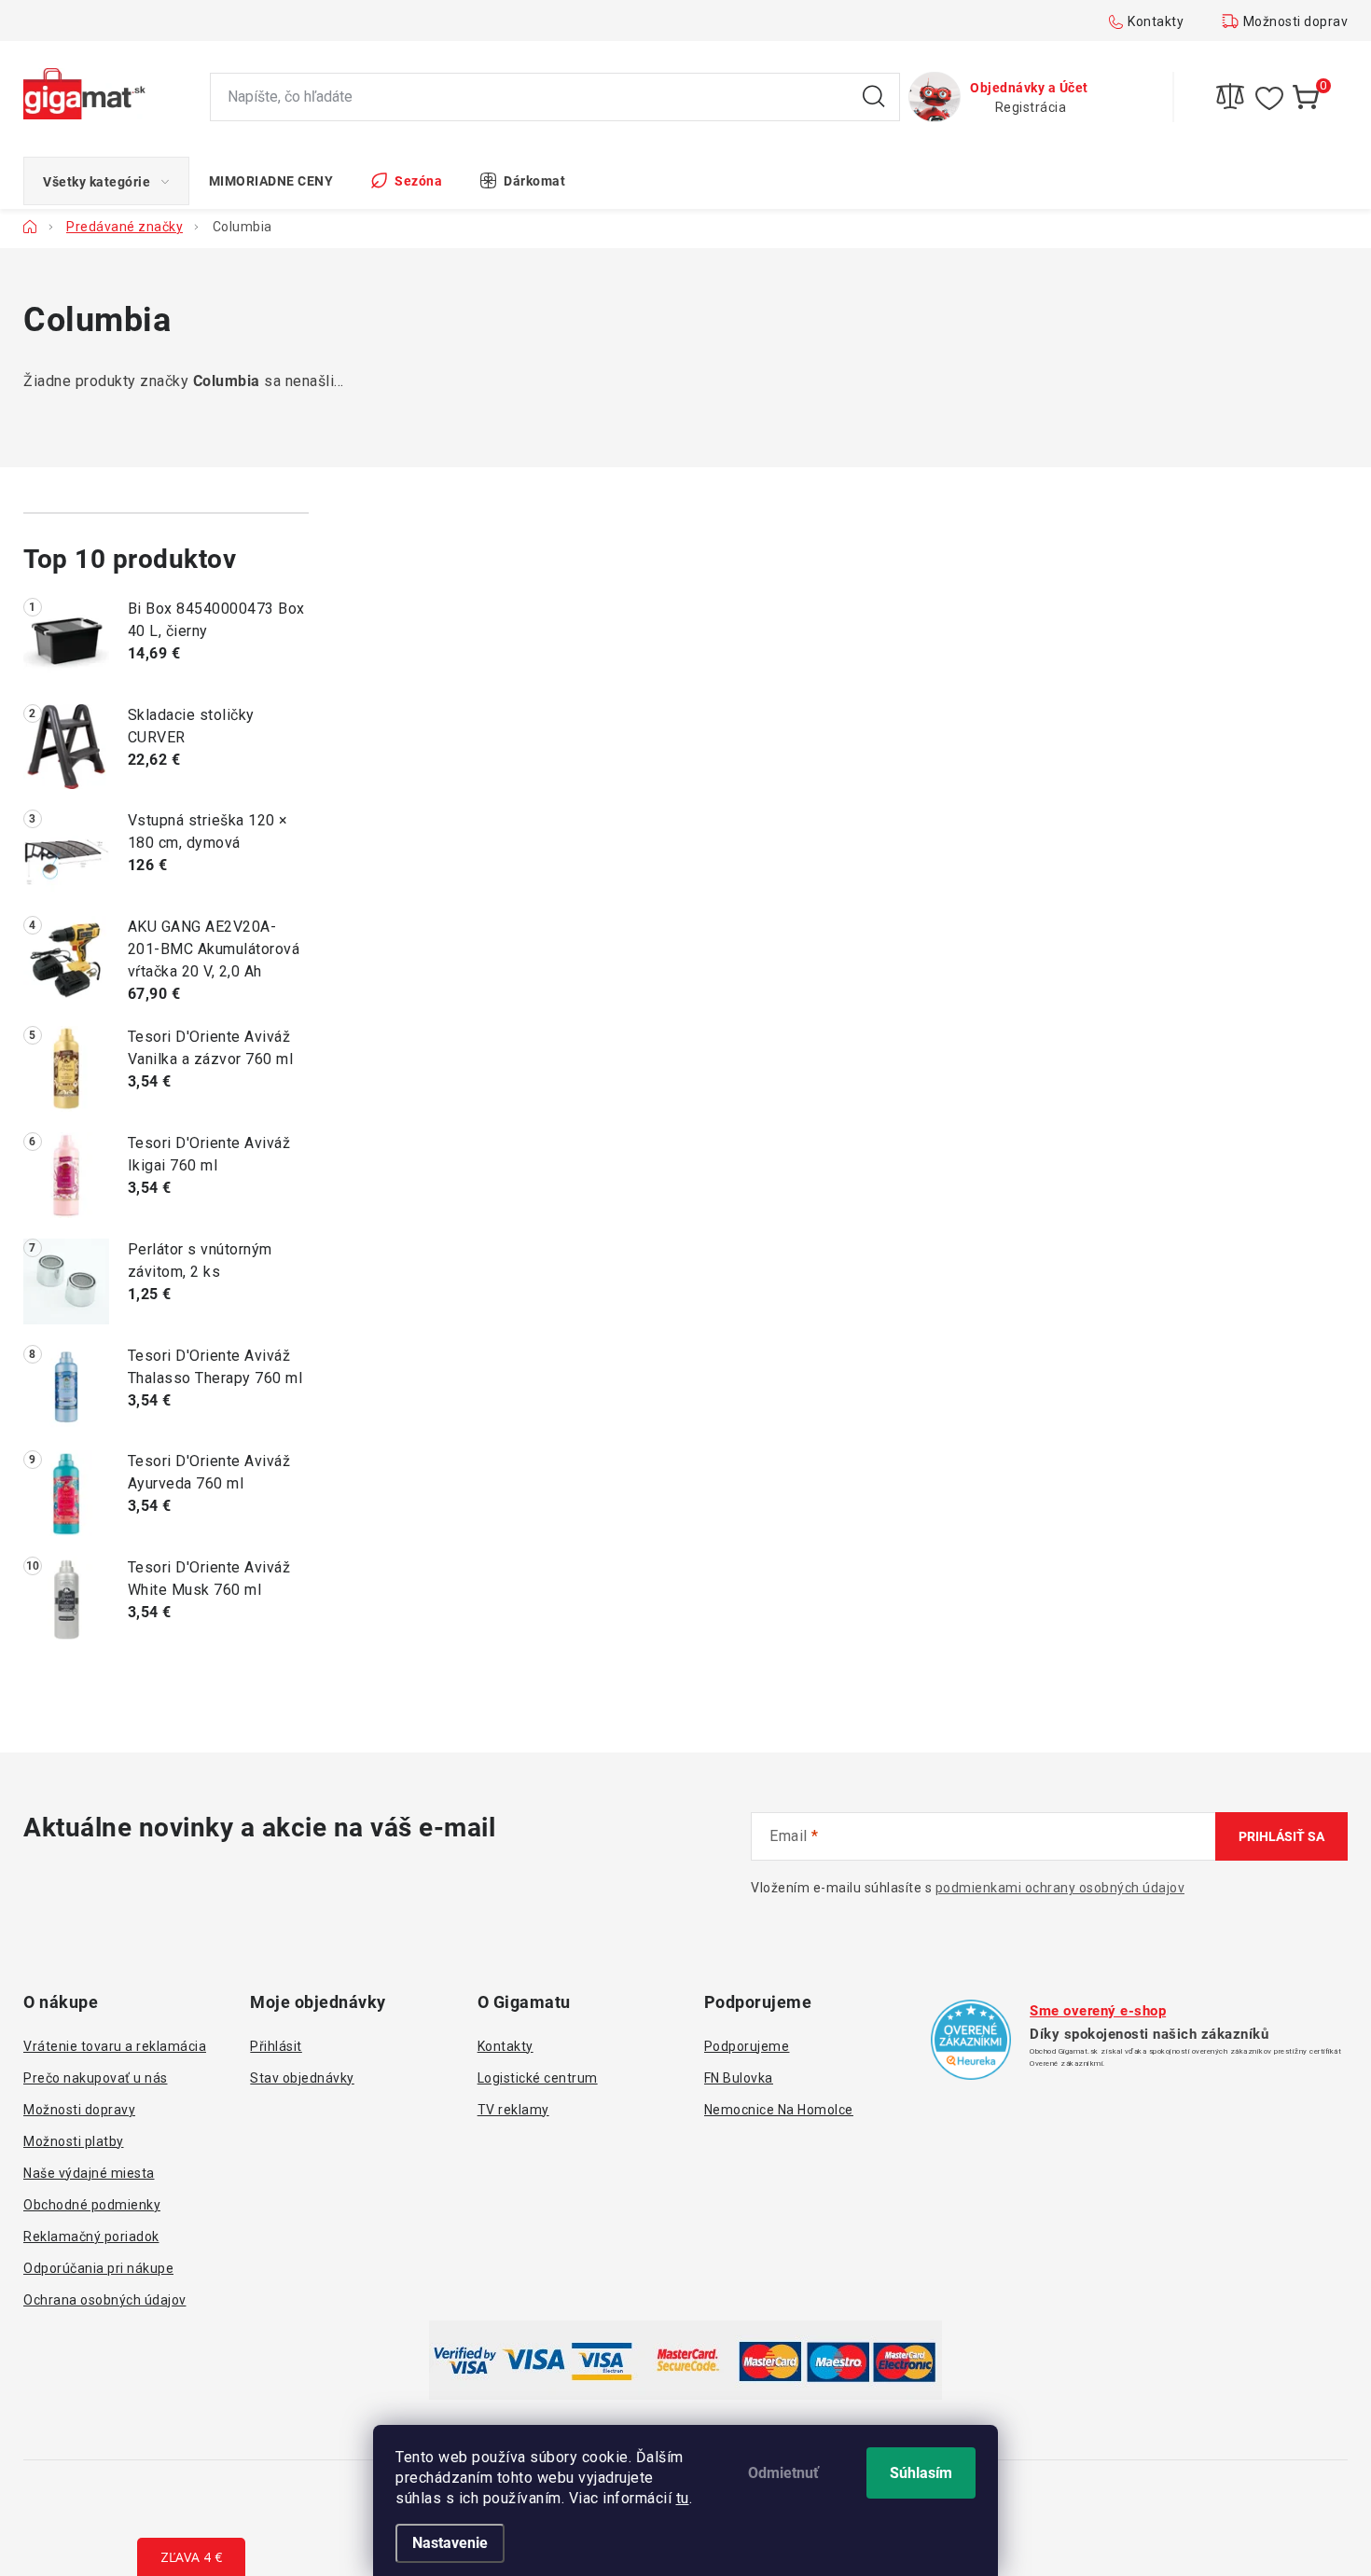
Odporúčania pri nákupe (98, 2268)
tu (683, 2498)
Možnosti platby (74, 2141)
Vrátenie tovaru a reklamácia (115, 2046)
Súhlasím (921, 2473)
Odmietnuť (783, 2473)
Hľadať (874, 97)
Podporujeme (747, 2046)
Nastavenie (450, 2543)
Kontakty (1156, 21)
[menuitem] (106, 181)
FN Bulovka (739, 2078)
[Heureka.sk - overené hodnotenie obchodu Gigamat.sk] (971, 2040)
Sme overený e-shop (1098, 2011)
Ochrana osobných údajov (105, 2300)
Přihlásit (276, 2046)
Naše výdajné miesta (89, 2173)
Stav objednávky (302, 2078)
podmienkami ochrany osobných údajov (1060, 1888)
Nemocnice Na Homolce (779, 2110)
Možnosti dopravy (1299, 21)
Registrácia (1031, 107)
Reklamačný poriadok (91, 2237)
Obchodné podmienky (92, 2205)
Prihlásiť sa (1281, 1836)
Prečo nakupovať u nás (96, 2078)
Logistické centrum (538, 2078)
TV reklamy (513, 2110)
